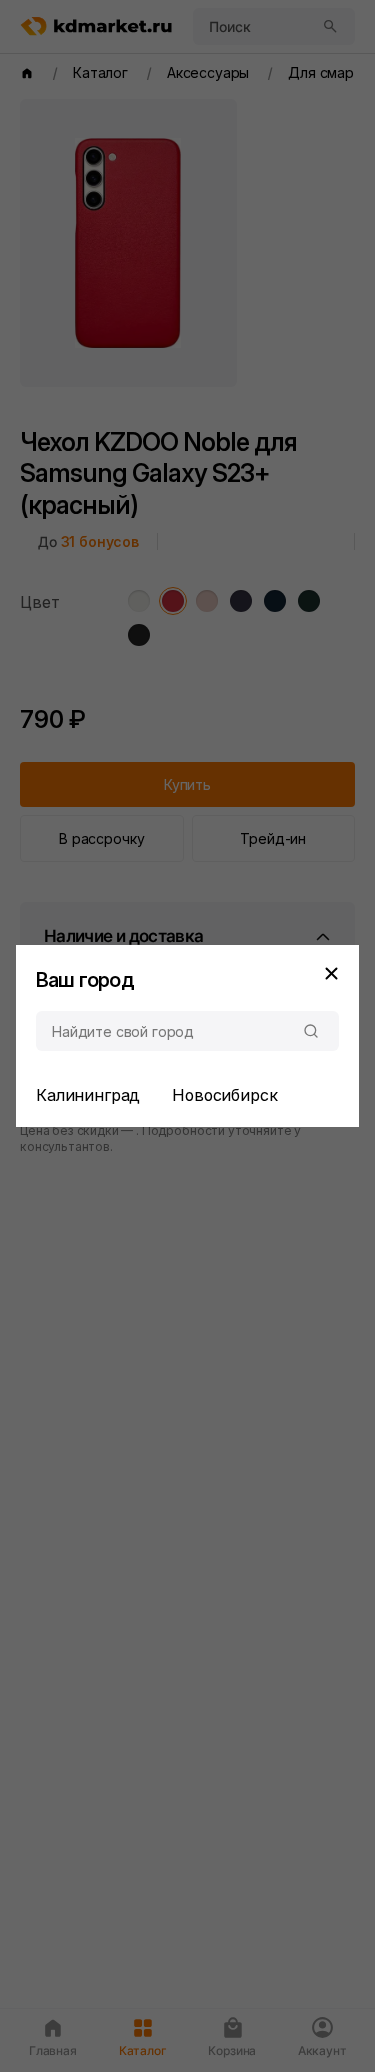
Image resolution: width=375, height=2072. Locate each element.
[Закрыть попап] (331, 973)
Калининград (88, 1095)
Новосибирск (224, 1095)
